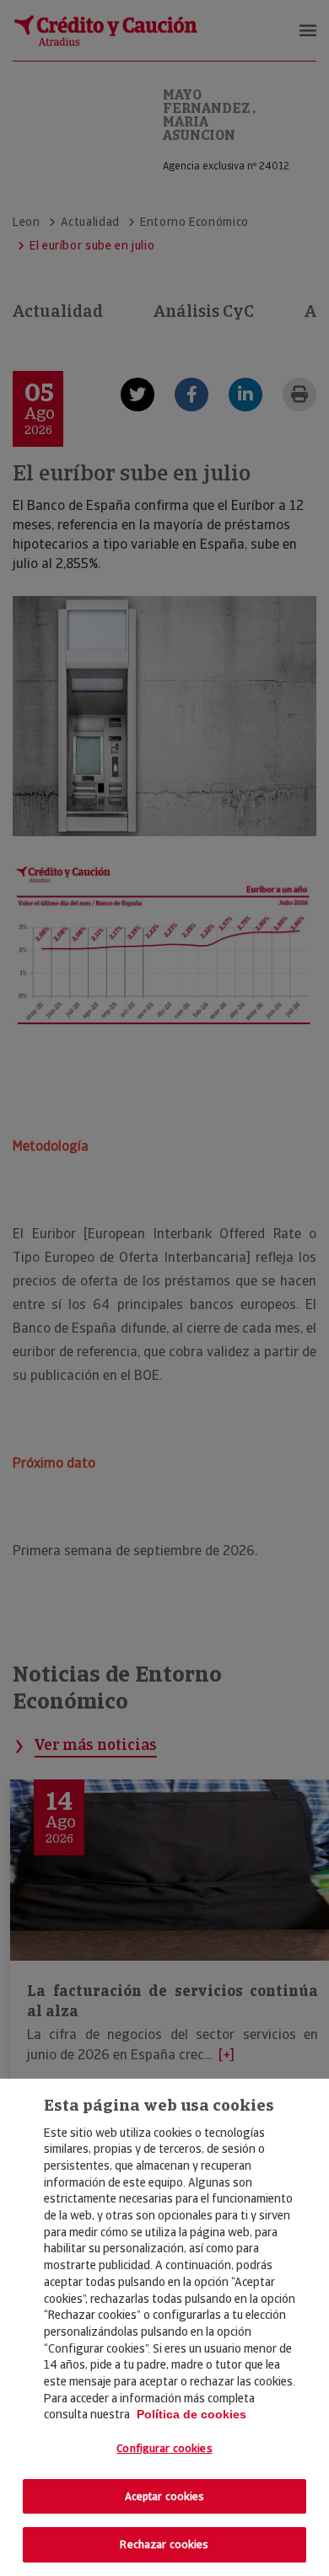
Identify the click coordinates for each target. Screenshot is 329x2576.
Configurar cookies (164, 2448)
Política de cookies (191, 2414)
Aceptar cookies (165, 2496)
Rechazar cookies (164, 2544)
